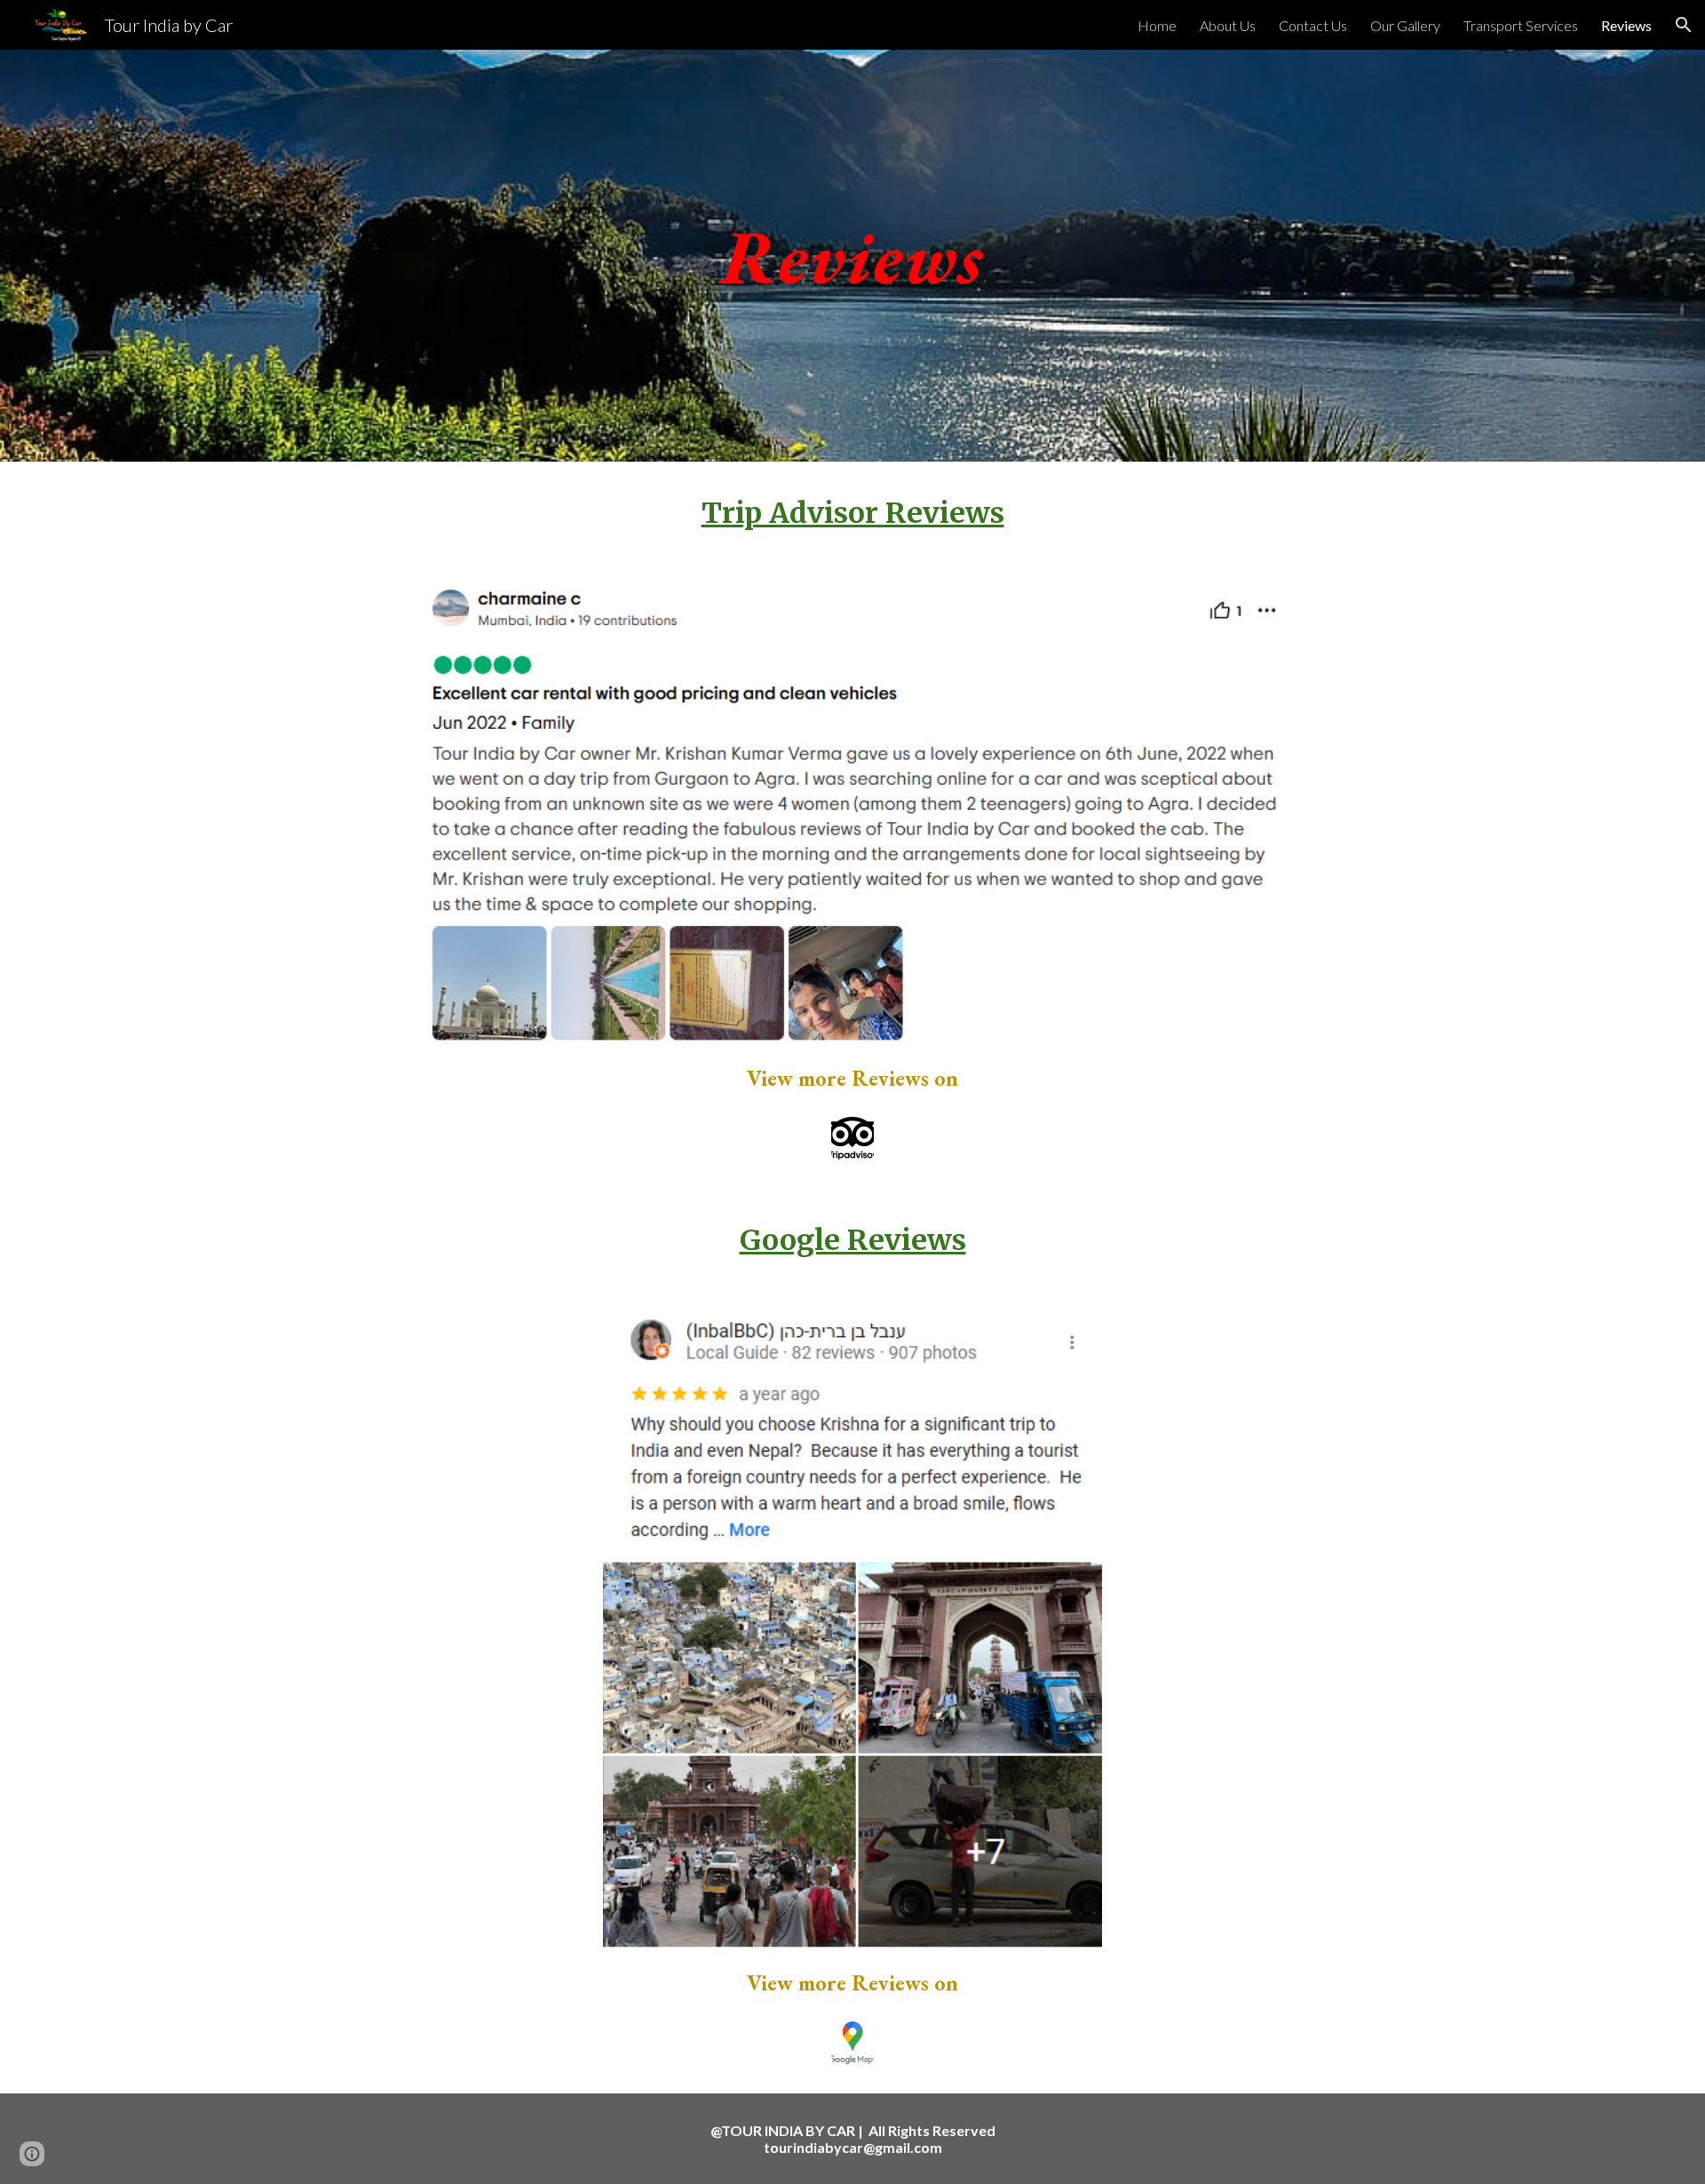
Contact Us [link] (1313, 25)
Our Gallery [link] (1405, 25)
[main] (852, 255)
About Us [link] (1228, 25)
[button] (1684, 25)
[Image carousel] (852, 818)
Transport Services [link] (1521, 25)
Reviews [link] (1626, 25)
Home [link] (1157, 25)
